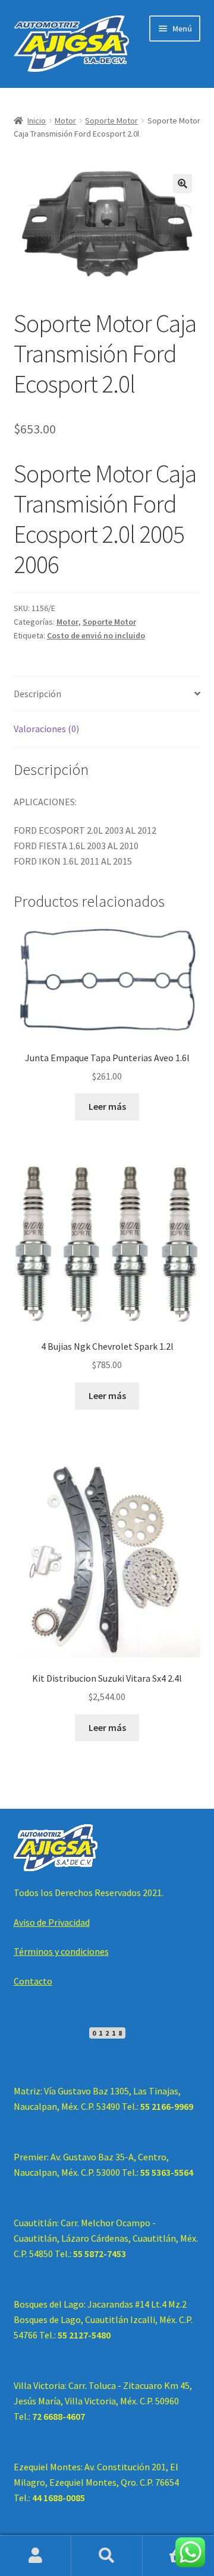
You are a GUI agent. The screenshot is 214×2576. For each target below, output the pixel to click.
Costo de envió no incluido (96, 635)
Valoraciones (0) (46, 729)
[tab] (107, 694)
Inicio (37, 121)
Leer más (107, 1106)
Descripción (37, 694)
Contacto (33, 1981)
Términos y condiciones (61, 1951)
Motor (65, 121)
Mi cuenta (36, 2556)
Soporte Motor (111, 121)
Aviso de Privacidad (52, 1922)
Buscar (107, 2556)
